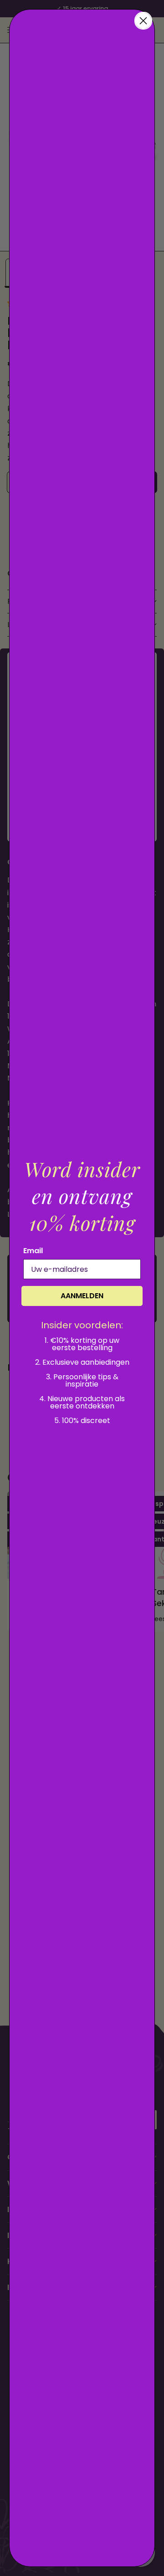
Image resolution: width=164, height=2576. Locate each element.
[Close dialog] (143, 21)
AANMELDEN (82, 1296)
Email (33, 1251)
